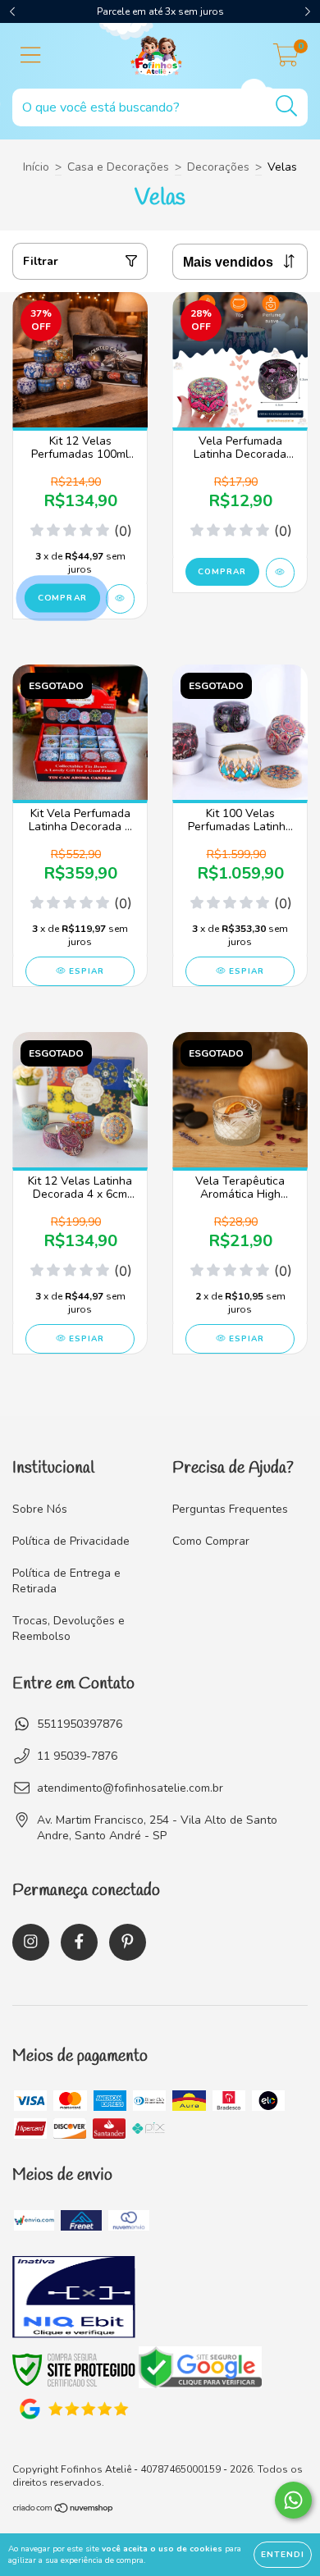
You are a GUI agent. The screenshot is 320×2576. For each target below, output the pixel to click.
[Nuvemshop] (64, 2510)
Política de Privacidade (71, 1541)
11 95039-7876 (77, 1756)
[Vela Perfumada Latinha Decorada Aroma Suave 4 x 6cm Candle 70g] (280, 573)
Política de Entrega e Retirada (66, 1581)
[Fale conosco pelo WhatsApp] (293, 2500)
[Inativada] (74, 2299)
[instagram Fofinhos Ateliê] (31, 1942)
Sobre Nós (40, 1509)
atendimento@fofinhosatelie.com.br (130, 1788)
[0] (286, 60)
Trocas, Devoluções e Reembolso (69, 1628)
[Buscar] (287, 106)
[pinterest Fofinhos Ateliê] (128, 1942)
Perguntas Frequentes (230, 1509)
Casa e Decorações (118, 167)
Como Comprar (211, 1541)
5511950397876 (80, 1724)
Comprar (222, 572)
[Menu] (31, 56)
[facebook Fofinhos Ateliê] (79, 1942)
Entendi (283, 2555)
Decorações (218, 167)
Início (36, 167)
